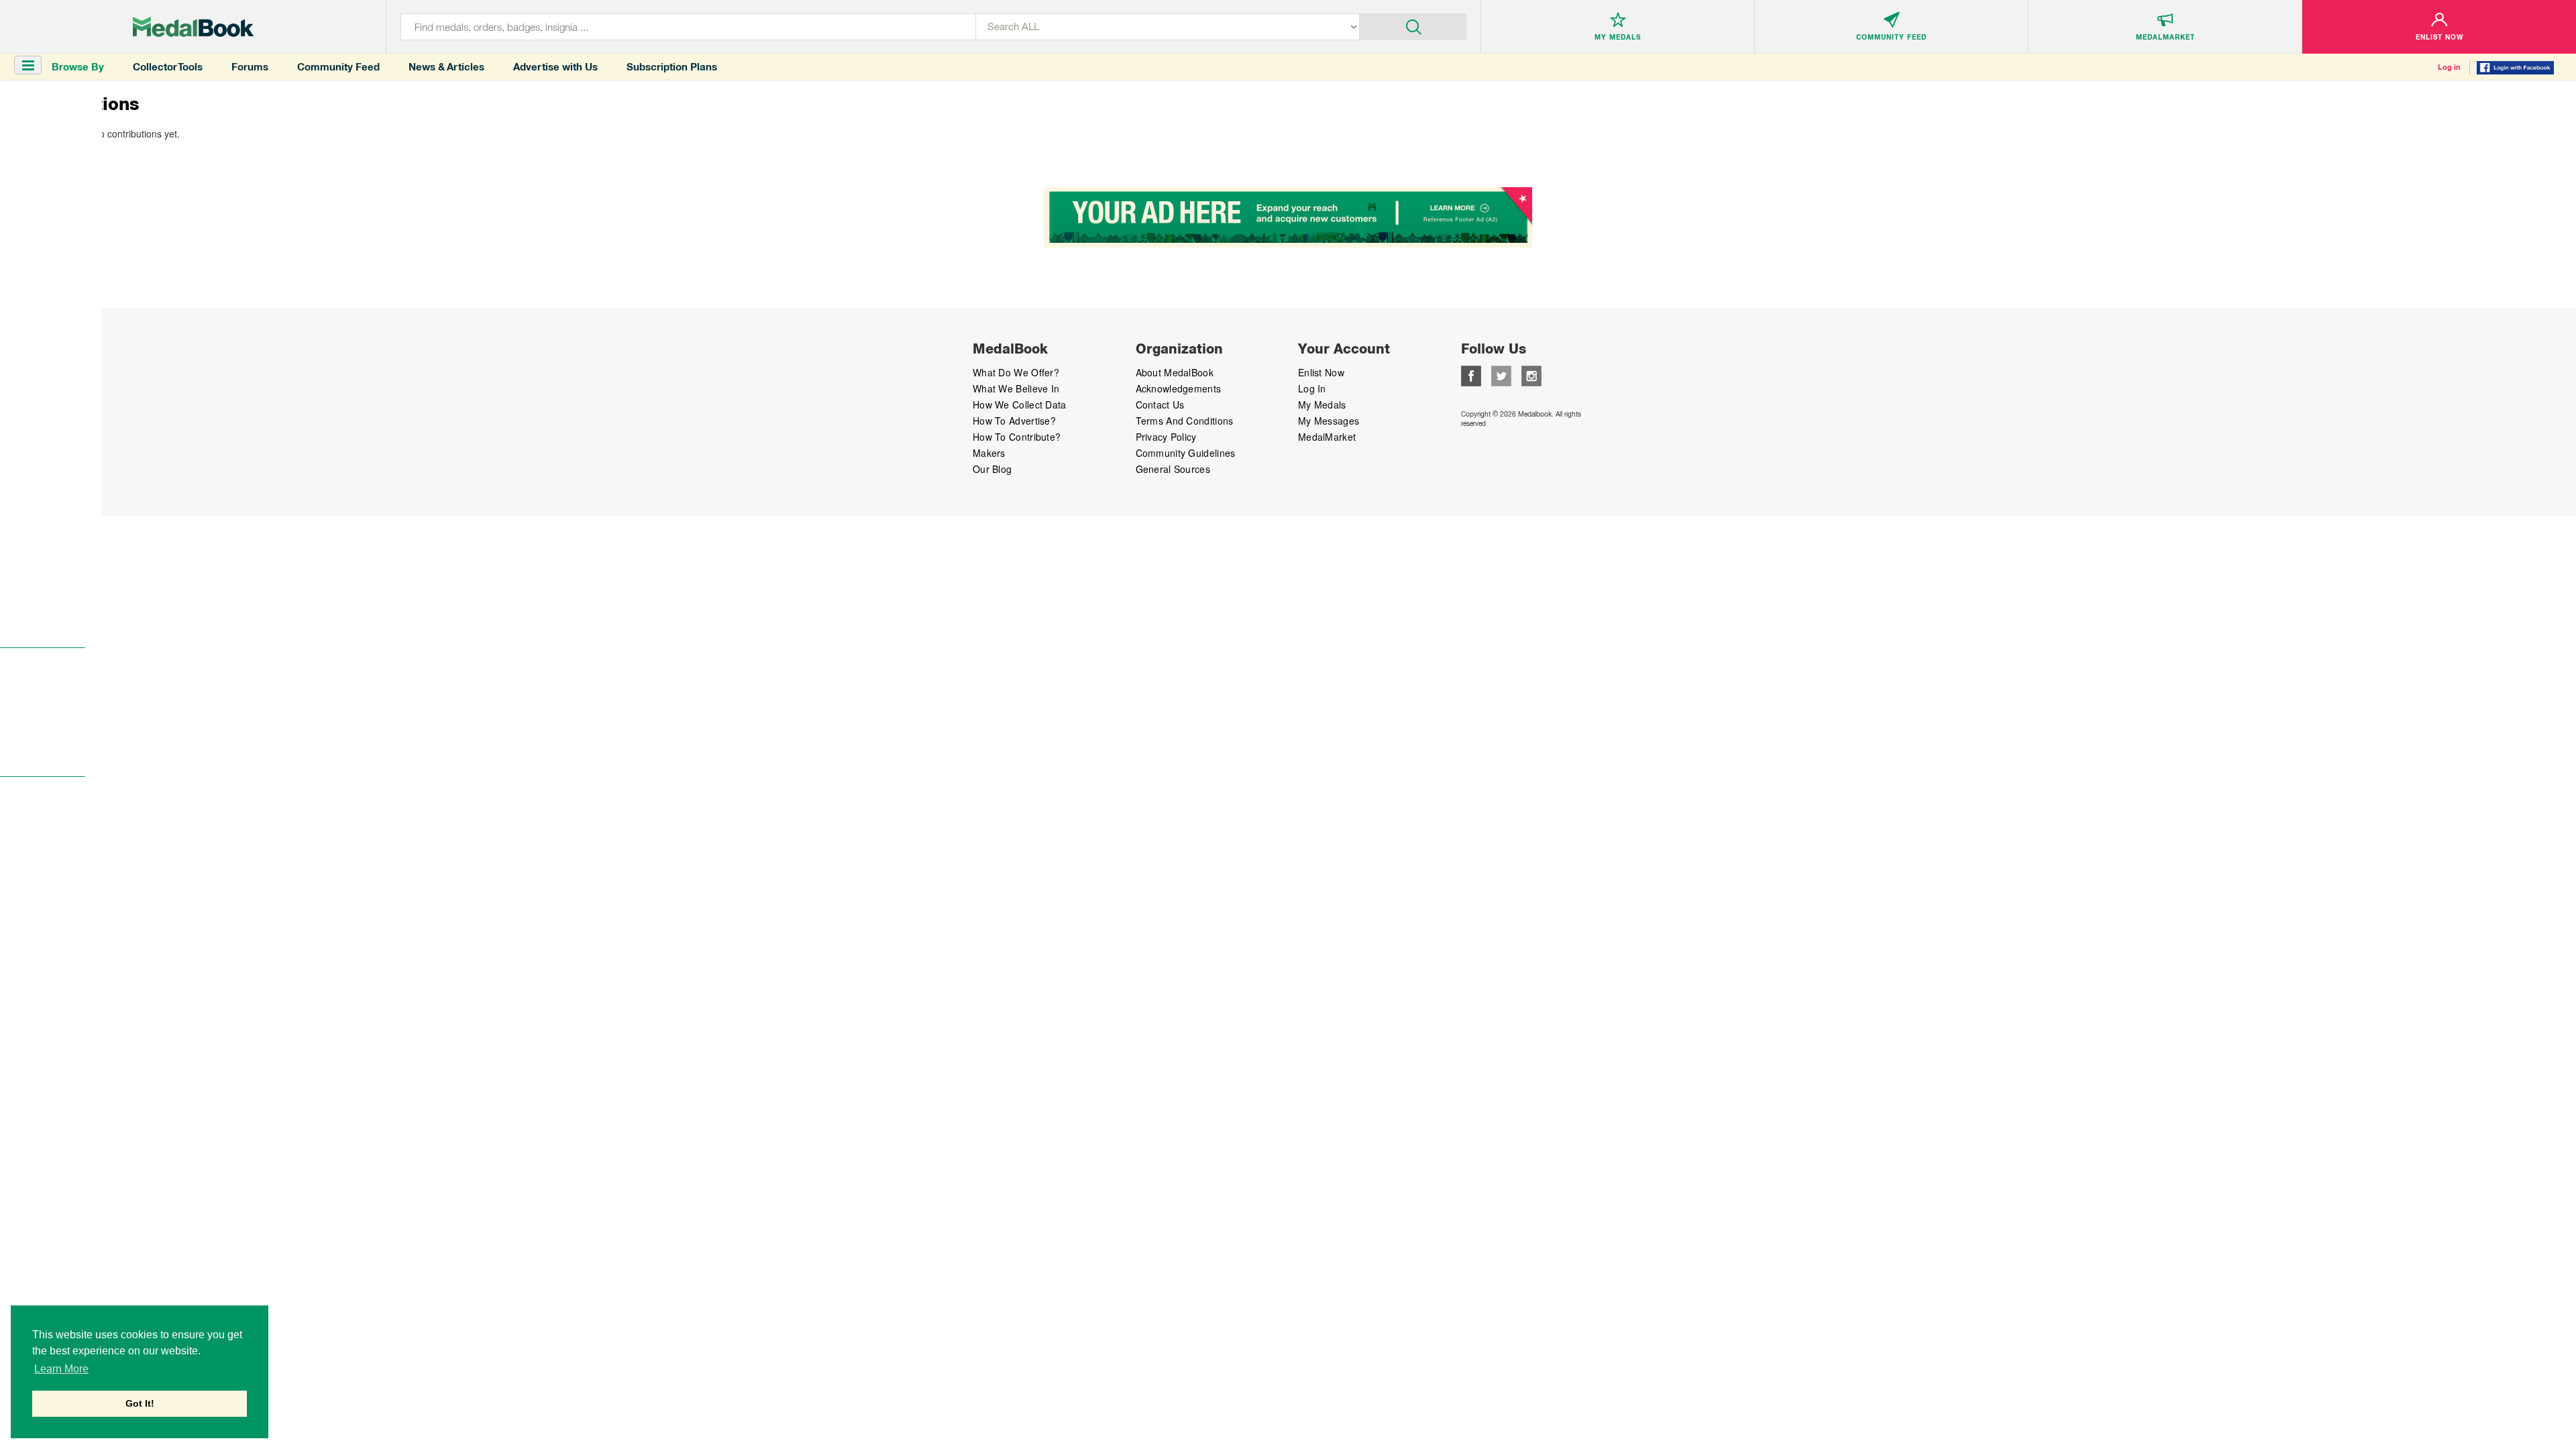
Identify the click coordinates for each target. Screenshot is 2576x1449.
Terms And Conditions (1185, 421)
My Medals (1322, 405)
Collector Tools (168, 67)
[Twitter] (1501, 374)
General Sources (1173, 469)
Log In (1312, 388)
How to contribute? (1017, 437)
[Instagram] (1532, 374)
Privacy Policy (1166, 437)
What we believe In (1016, 388)
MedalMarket (1327, 437)
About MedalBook (1175, 372)
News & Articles (446, 67)
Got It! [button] (140, 1403)
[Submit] (1413, 25)
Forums (250, 67)
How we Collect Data (1020, 405)
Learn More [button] (61, 1369)
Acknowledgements (1179, 388)
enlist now (1321, 372)
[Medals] (193, 27)
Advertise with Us (555, 67)
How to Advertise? (1014, 421)
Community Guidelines (1186, 453)
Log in (2449, 67)
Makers (989, 453)
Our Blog (992, 469)
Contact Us (1160, 405)
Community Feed (338, 67)
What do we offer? (1016, 372)
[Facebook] (1471, 374)
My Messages (1329, 421)
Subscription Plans (672, 67)
